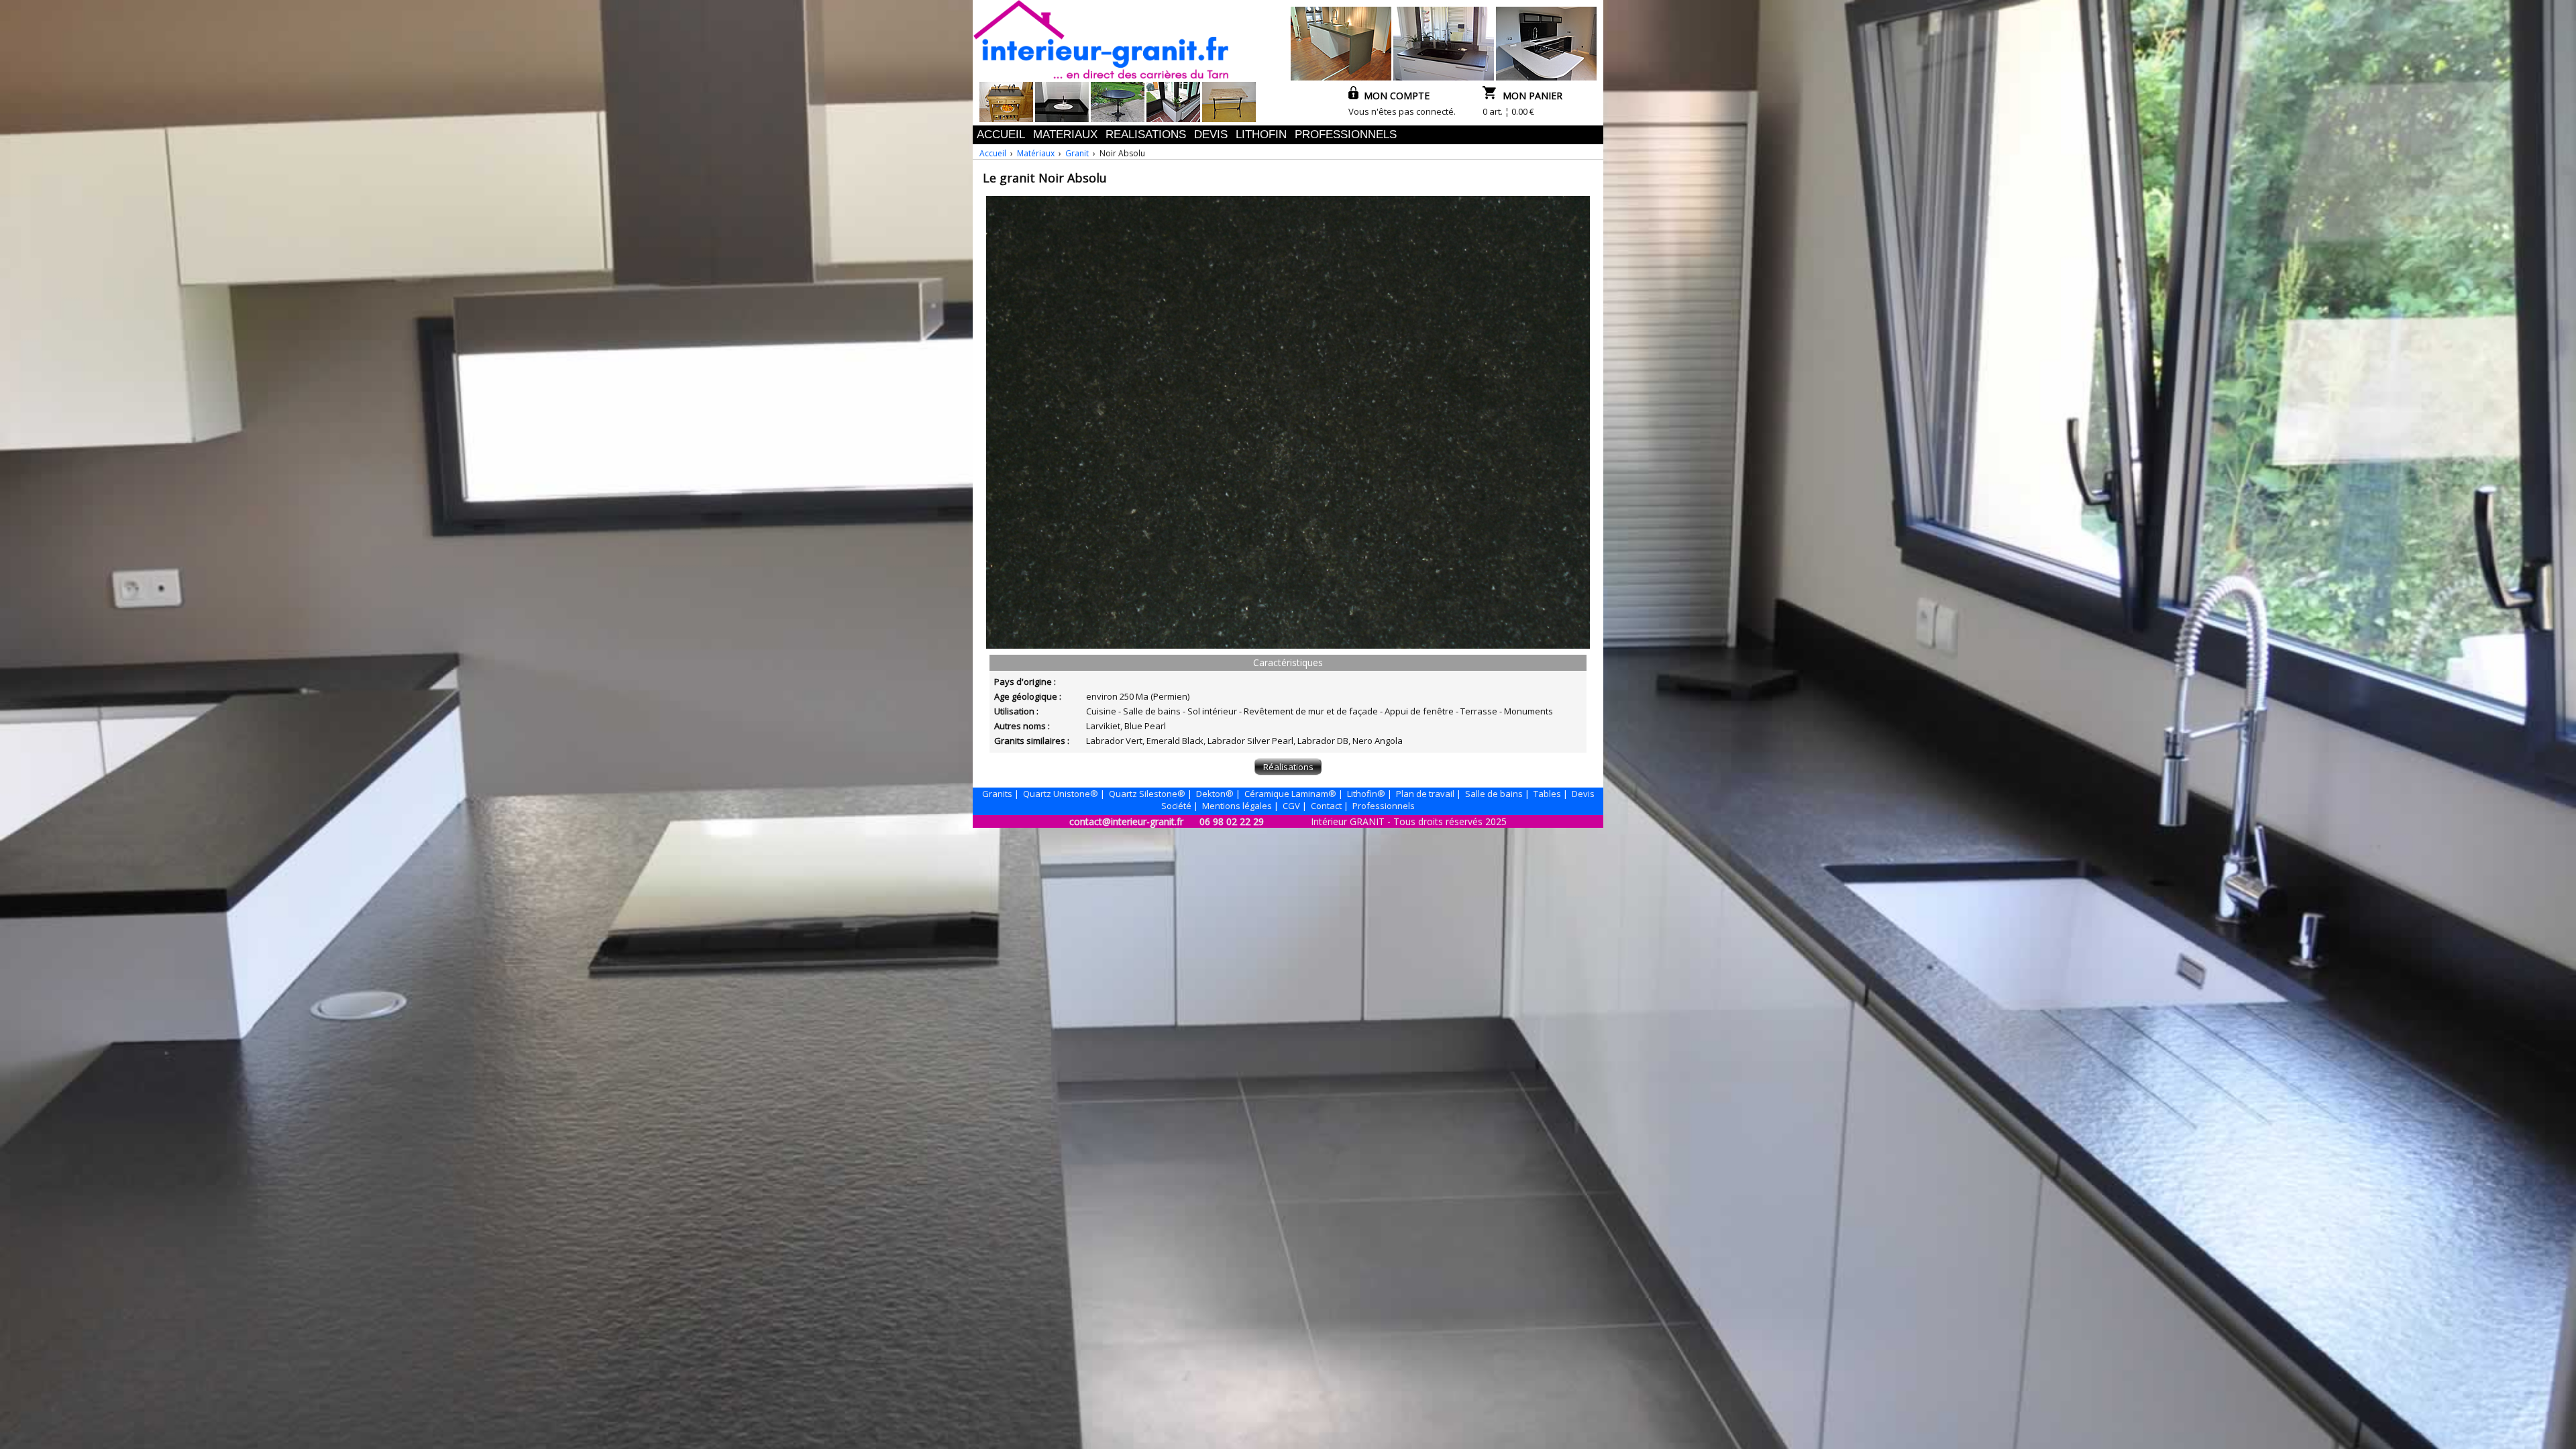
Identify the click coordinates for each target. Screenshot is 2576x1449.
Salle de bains (1494, 794)
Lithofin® (1366, 794)
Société (1176, 806)
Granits (997, 794)
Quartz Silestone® (1147, 794)
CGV (1291, 806)
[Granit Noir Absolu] (1288, 645)
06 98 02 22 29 (1232, 821)
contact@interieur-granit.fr (1126, 821)
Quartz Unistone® (1061, 794)
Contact (1326, 806)
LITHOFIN (1261, 135)
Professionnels (1384, 806)
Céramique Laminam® (1290, 794)
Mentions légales (1237, 806)
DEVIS (1211, 135)
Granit (1077, 153)
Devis (1583, 794)
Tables (1547, 794)
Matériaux (1036, 153)
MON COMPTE (1394, 96)
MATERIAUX (1065, 135)
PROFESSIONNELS (1346, 135)
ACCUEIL (1001, 135)
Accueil (993, 153)
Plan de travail (1425, 794)
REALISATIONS (1146, 135)
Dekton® (1215, 794)
